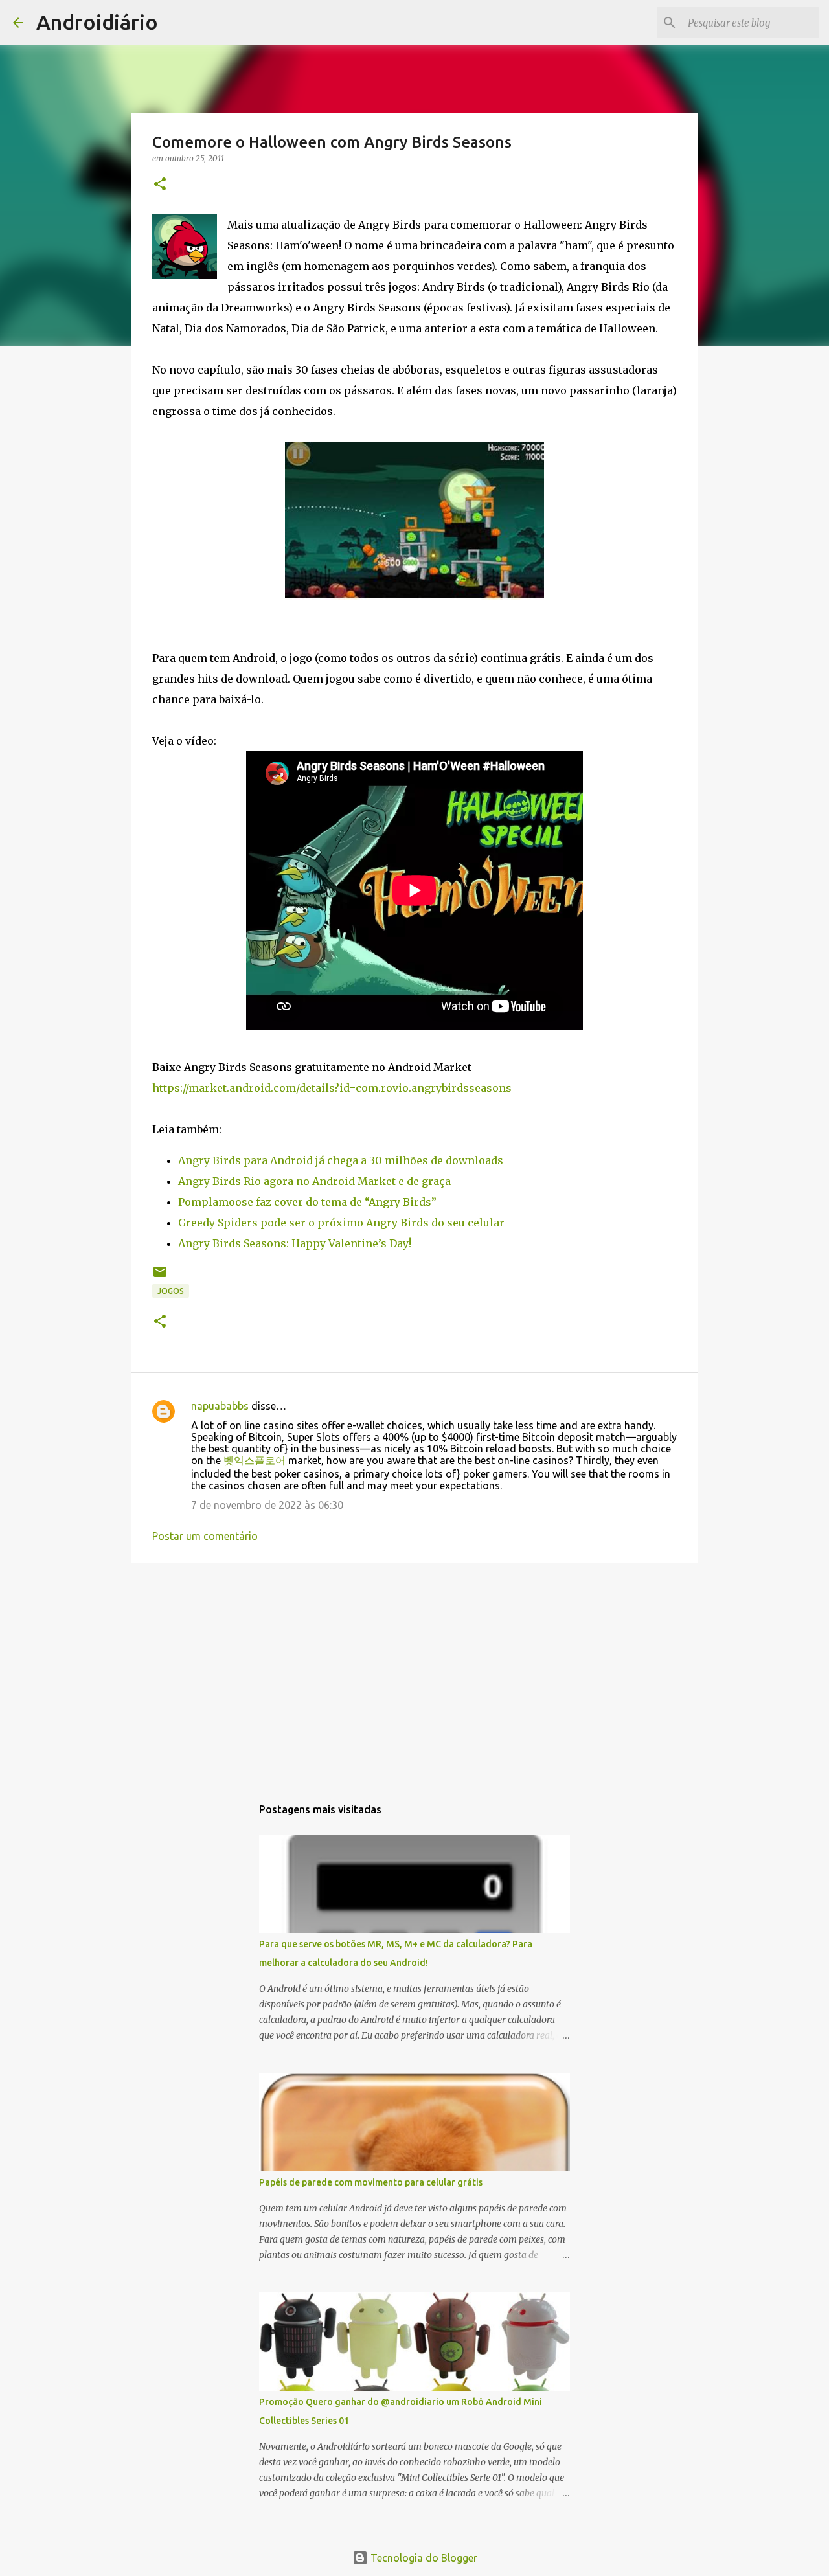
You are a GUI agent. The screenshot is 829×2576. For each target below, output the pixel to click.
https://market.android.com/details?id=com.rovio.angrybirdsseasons (332, 1088)
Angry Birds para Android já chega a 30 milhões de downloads (341, 1160)
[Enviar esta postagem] (160, 1277)
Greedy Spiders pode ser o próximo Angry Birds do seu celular (341, 1223)
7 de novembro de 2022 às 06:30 (267, 1505)
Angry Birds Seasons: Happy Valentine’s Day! (295, 1243)
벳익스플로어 (255, 1460)
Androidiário (97, 22)
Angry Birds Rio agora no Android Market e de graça (314, 1181)
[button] (160, 185)
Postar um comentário (205, 1536)
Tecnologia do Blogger (423, 2558)
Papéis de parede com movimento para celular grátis (371, 2182)
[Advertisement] (414, 1673)
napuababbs (220, 1406)
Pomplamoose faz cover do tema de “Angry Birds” (307, 1202)
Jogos (171, 1291)
